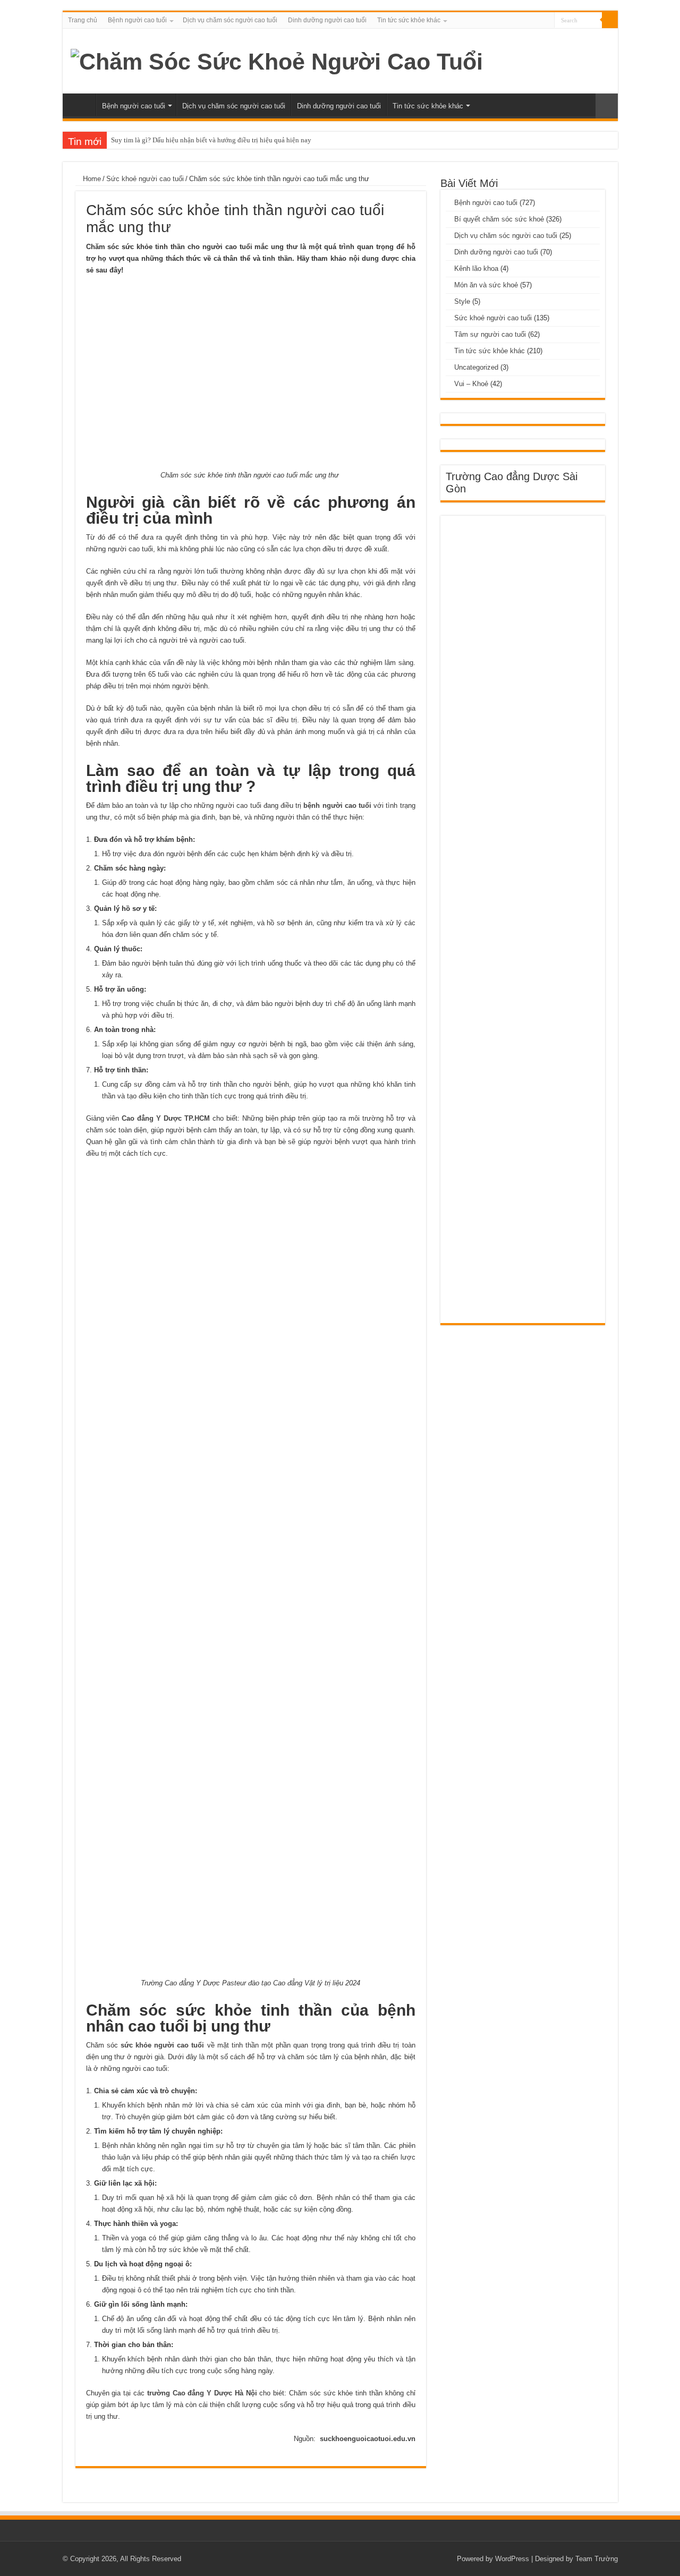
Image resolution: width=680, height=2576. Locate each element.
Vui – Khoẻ (471, 384)
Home (91, 179)
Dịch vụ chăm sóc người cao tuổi (230, 20)
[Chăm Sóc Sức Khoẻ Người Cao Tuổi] (277, 60)
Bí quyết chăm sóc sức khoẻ (499, 219)
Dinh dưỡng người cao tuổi (327, 20)
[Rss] (546, 21)
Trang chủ (83, 20)
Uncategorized (476, 367)
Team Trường (597, 2559)
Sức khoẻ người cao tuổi (145, 179)
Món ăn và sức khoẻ (486, 285)
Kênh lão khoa (476, 268)
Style (462, 301)
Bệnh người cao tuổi (137, 20)
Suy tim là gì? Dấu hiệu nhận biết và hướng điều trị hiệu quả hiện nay (211, 140)
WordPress (512, 2559)
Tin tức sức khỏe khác (409, 20)
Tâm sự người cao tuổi (490, 334)
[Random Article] (607, 106)
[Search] (610, 20)
